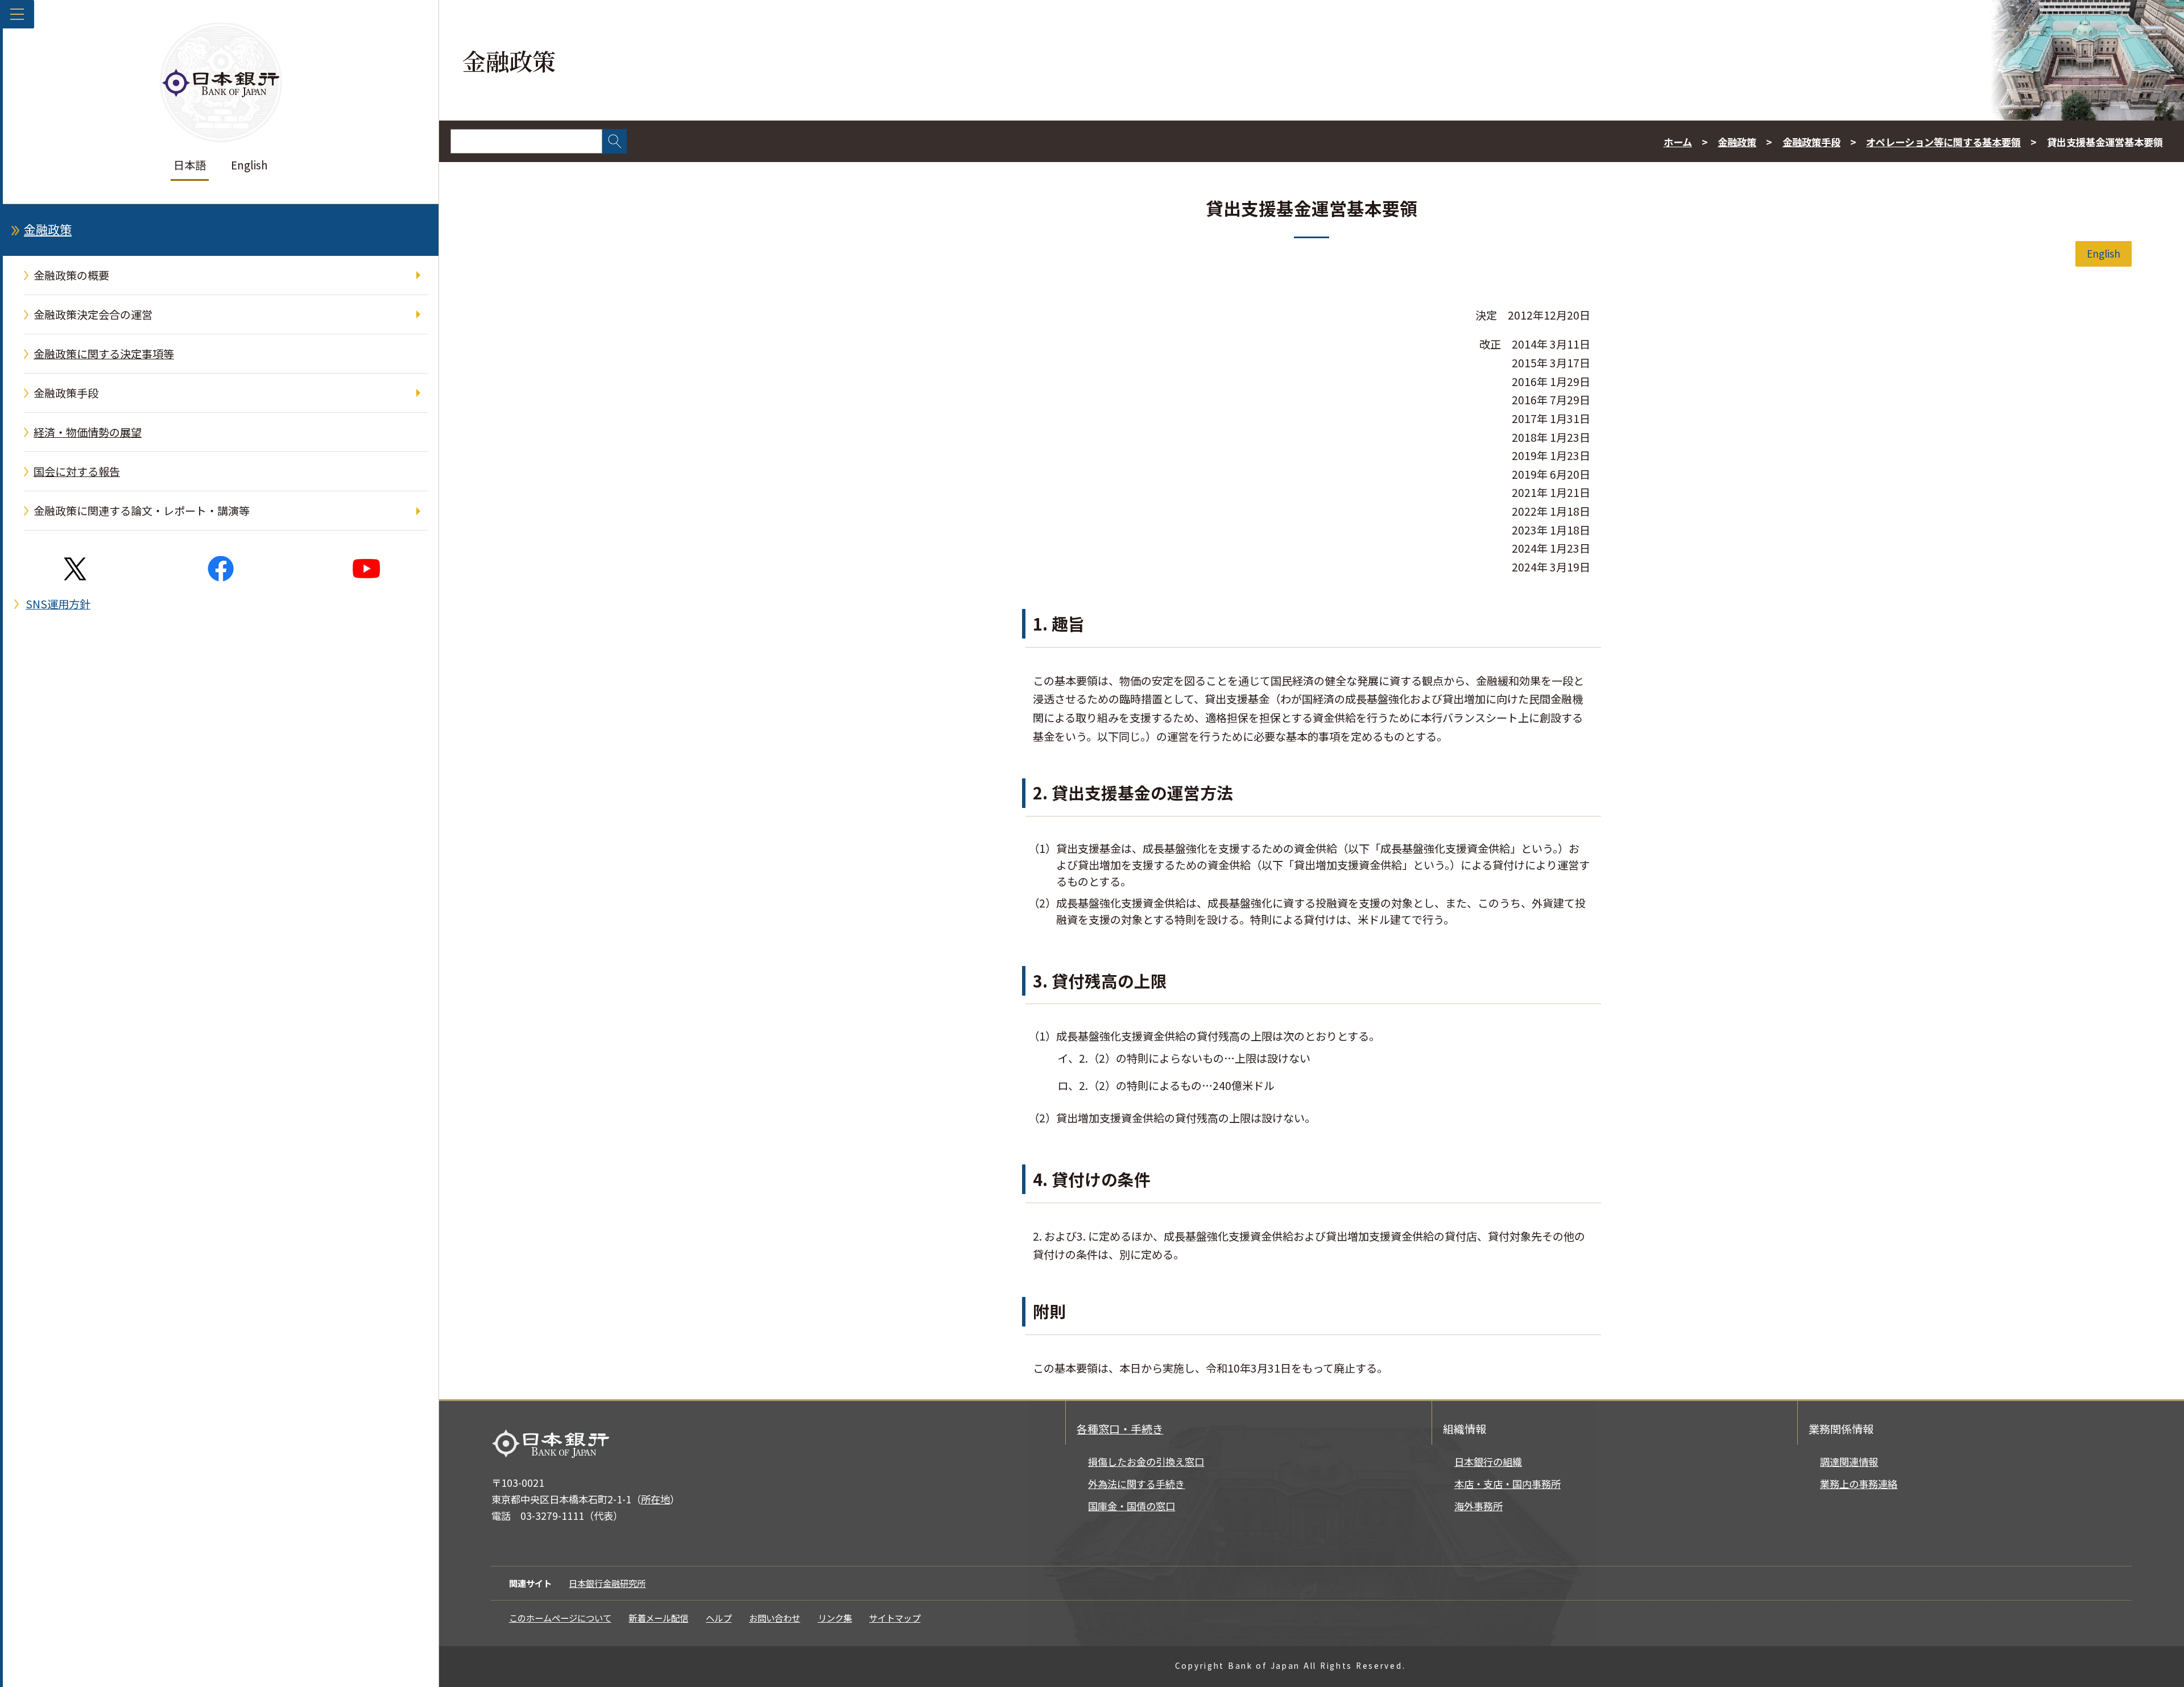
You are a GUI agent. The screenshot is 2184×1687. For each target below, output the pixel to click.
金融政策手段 (66, 393)
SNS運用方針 (58, 604)
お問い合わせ (775, 1618)
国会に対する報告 (77, 471)
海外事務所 (1478, 1506)
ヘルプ (719, 1618)
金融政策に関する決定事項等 (104, 354)
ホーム (1678, 142)
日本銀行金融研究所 (607, 1583)
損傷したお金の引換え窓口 (1146, 1462)
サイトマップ (895, 1618)
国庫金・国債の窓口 (1132, 1506)
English (249, 165)
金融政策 (48, 229)
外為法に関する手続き (1136, 1484)
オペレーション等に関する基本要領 (1943, 142)
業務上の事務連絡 (1859, 1484)
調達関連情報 (1849, 1462)
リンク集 (835, 1618)
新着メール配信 (658, 1618)
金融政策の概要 (71, 275)
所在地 (655, 1499)
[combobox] (526, 141)
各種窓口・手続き (1120, 1429)
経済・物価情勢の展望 (88, 432)
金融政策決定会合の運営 (93, 314)
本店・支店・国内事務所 (1507, 1484)
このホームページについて (560, 1618)
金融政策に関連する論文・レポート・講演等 (142, 511)
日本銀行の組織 (1488, 1462)
